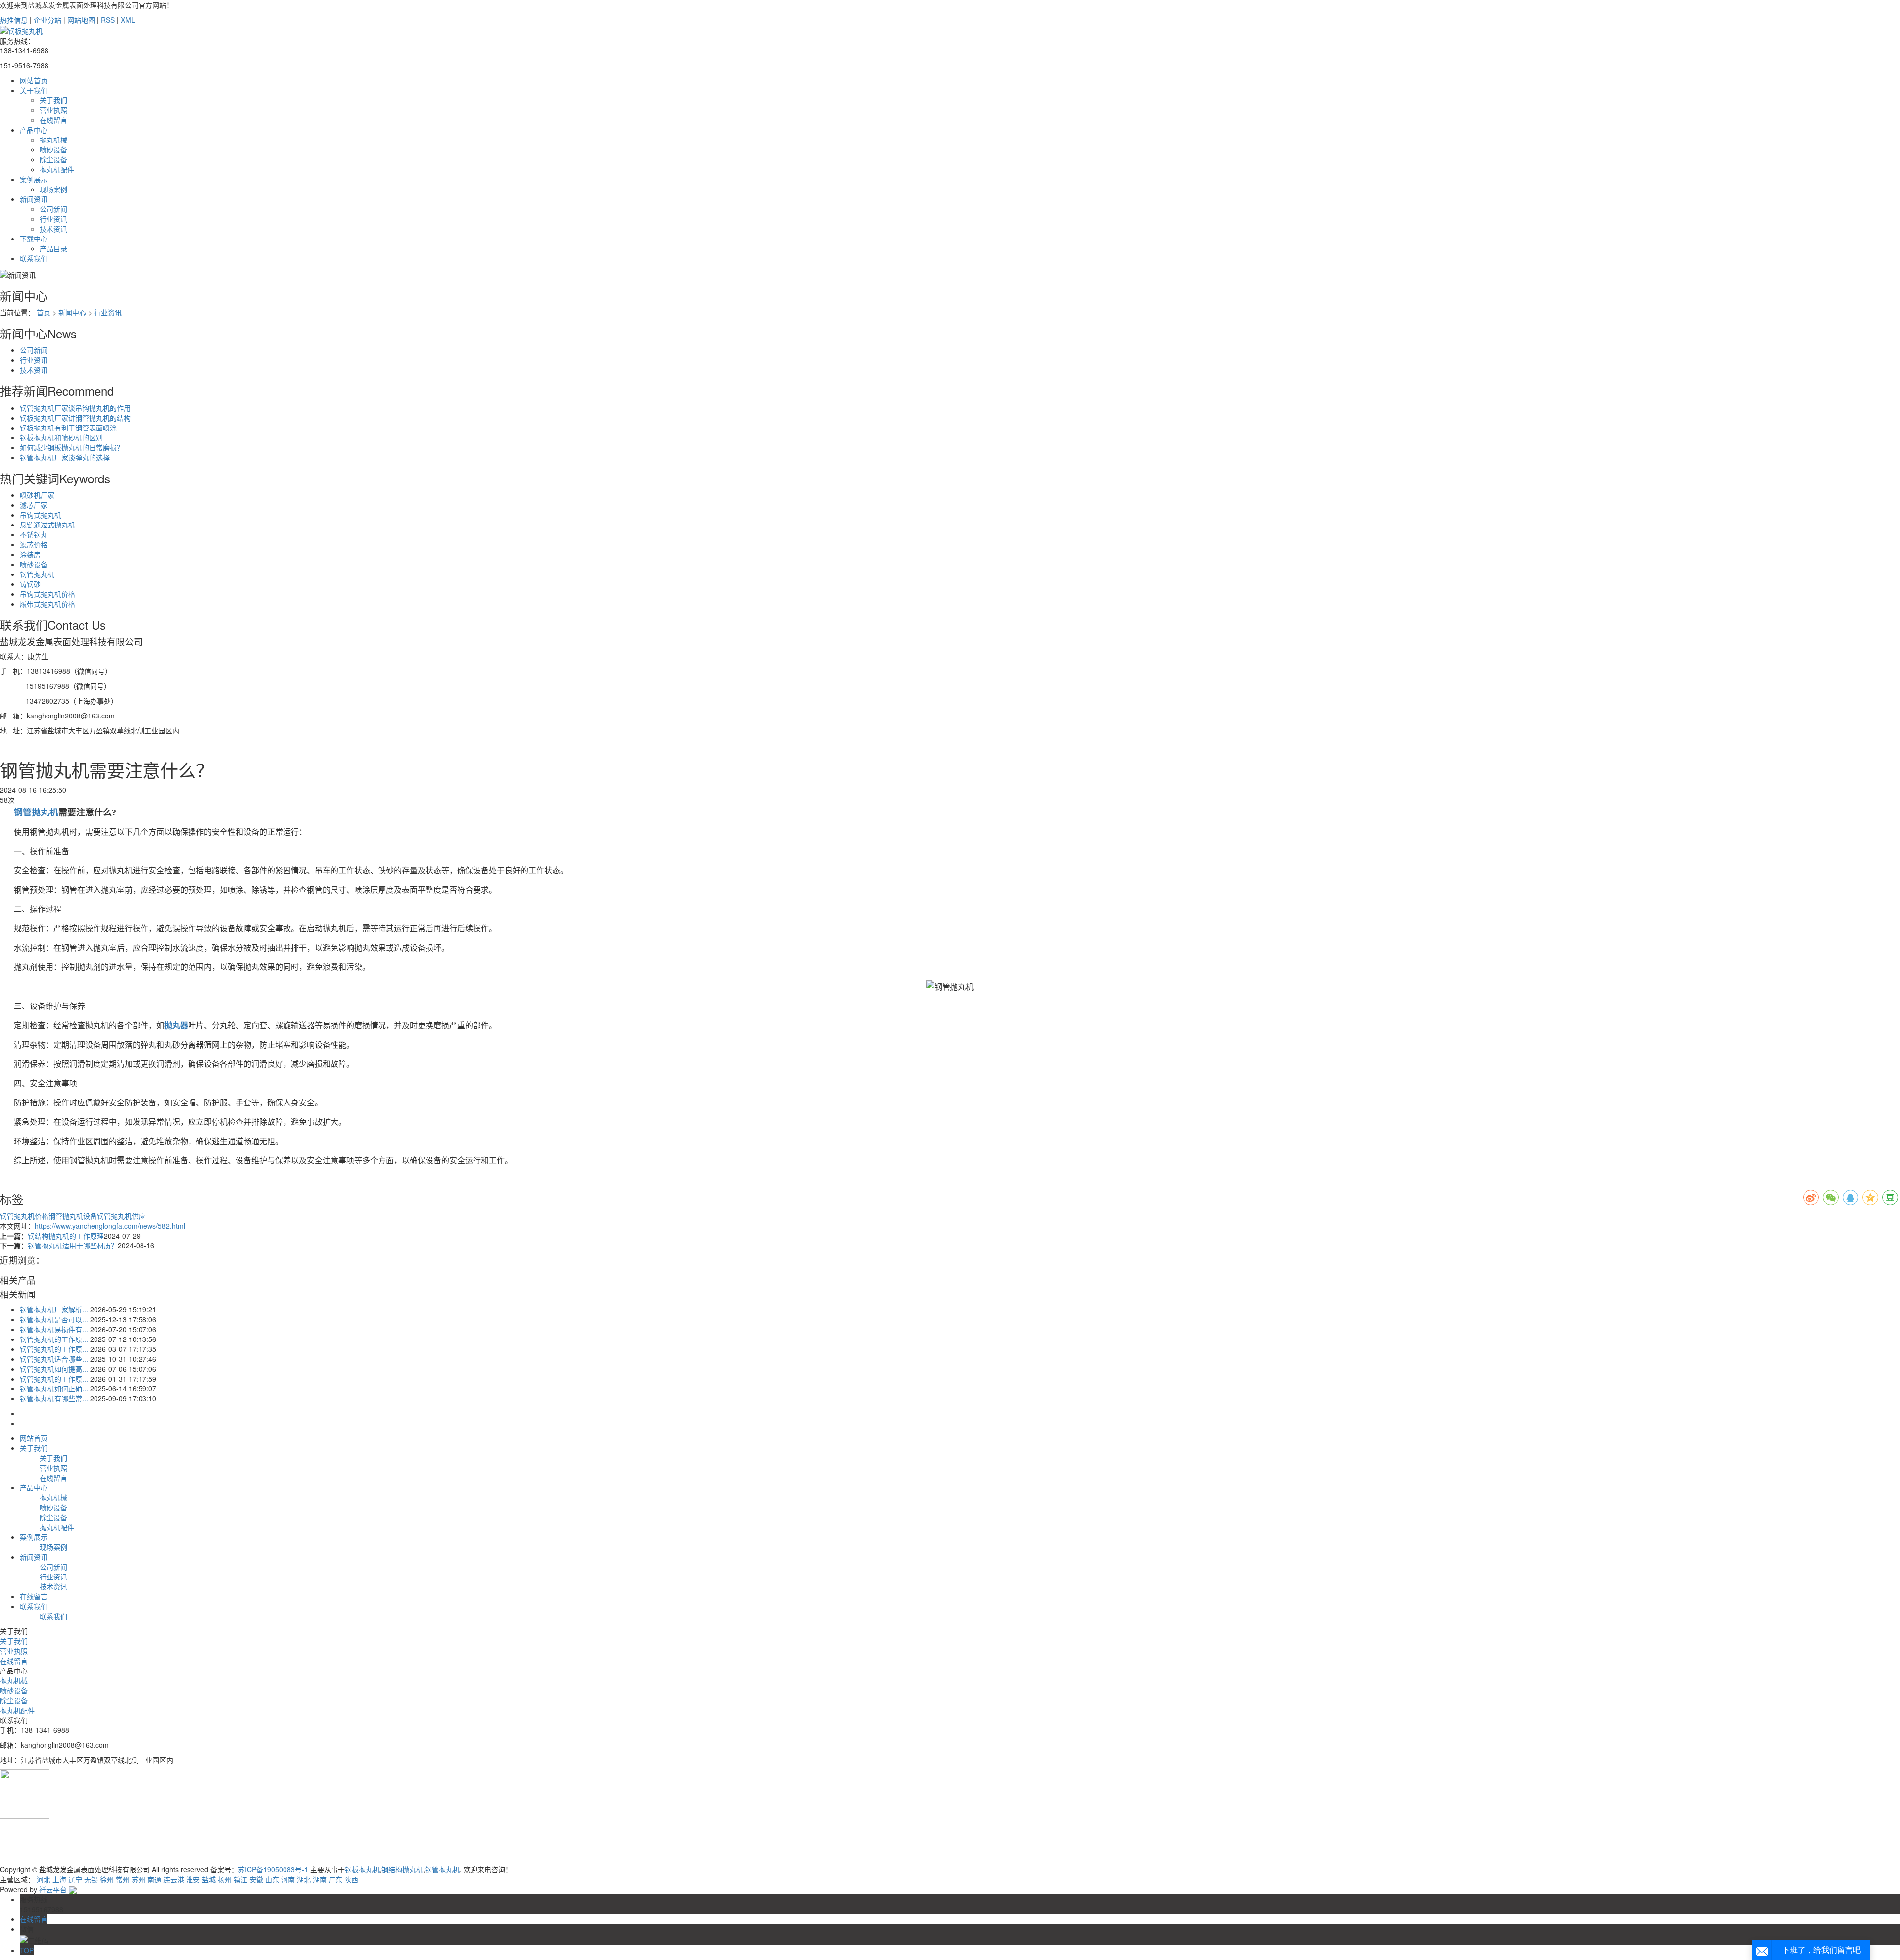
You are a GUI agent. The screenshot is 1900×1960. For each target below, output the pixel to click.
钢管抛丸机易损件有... (54, 1329)
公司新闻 (53, 209)
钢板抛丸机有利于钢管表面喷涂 (68, 428)
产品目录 (53, 248)
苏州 (139, 1879)
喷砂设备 (53, 149)
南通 (154, 1879)
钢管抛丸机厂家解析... (54, 1309)
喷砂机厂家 (37, 495)
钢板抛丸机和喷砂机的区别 (61, 437)
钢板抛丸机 (362, 1869)
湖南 (320, 1879)
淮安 (193, 1879)
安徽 (256, 1879)
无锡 (91, 1879)
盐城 (209, 1879)
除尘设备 (53, 159)
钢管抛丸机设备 (73, 1216)
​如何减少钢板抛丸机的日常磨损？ (72, 447)
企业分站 (47, 20)
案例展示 (34, 179)
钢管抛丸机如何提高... (54, 1369)
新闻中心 (72, 312)
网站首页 (34, 80)
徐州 (107, 1879)
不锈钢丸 (34, 534)
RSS (108, 20)
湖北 (304, 1879)
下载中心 (34, 239)
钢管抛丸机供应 (121, 1216)
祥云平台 (53, 1889)
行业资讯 (53, 219)
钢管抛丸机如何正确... (54, 1388)
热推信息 (14, 20)
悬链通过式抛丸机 (47, 525)
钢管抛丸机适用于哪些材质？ (73, 1245)
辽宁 (75, 1879)
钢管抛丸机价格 (24, 1216)
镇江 (240, 1879)
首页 (44, 312)
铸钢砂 (30, 584)
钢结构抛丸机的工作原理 (66, 1236)
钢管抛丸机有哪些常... (54, 1398)
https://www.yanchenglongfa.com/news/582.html (110, 1226)
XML (128, 20)
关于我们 (34, 90)
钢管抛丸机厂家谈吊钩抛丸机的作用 (75, 408)
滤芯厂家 (34, 505)
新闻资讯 (34, 199)
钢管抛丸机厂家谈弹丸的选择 (65, 457)
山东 (272, 1879)
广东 (335, 1879)
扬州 (225, 1879)
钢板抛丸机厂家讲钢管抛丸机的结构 (75, 418)
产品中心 (34, 130)
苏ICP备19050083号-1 (273, 1869)
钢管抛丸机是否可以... (54, 1319)
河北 (44, 1879)
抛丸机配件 (57, 169)
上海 (59, 1879)
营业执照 (53, 110)
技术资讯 (53, 229)
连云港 (174, 1879)
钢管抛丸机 (37, 574)
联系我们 (34, 258)
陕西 (351, 1879)
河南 (288, 1879)
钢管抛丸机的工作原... (54, 1339)
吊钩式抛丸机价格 (47, 594)
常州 (123, 1879)
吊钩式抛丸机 (41, 515)
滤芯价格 (34, 544)
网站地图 (81, 20)
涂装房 (30, 554)
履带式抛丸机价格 (47, 604)
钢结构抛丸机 (402, 1869)
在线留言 (53, 120)
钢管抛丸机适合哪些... (54, 1359)
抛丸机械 (53, 140)
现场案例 (53, 189)
